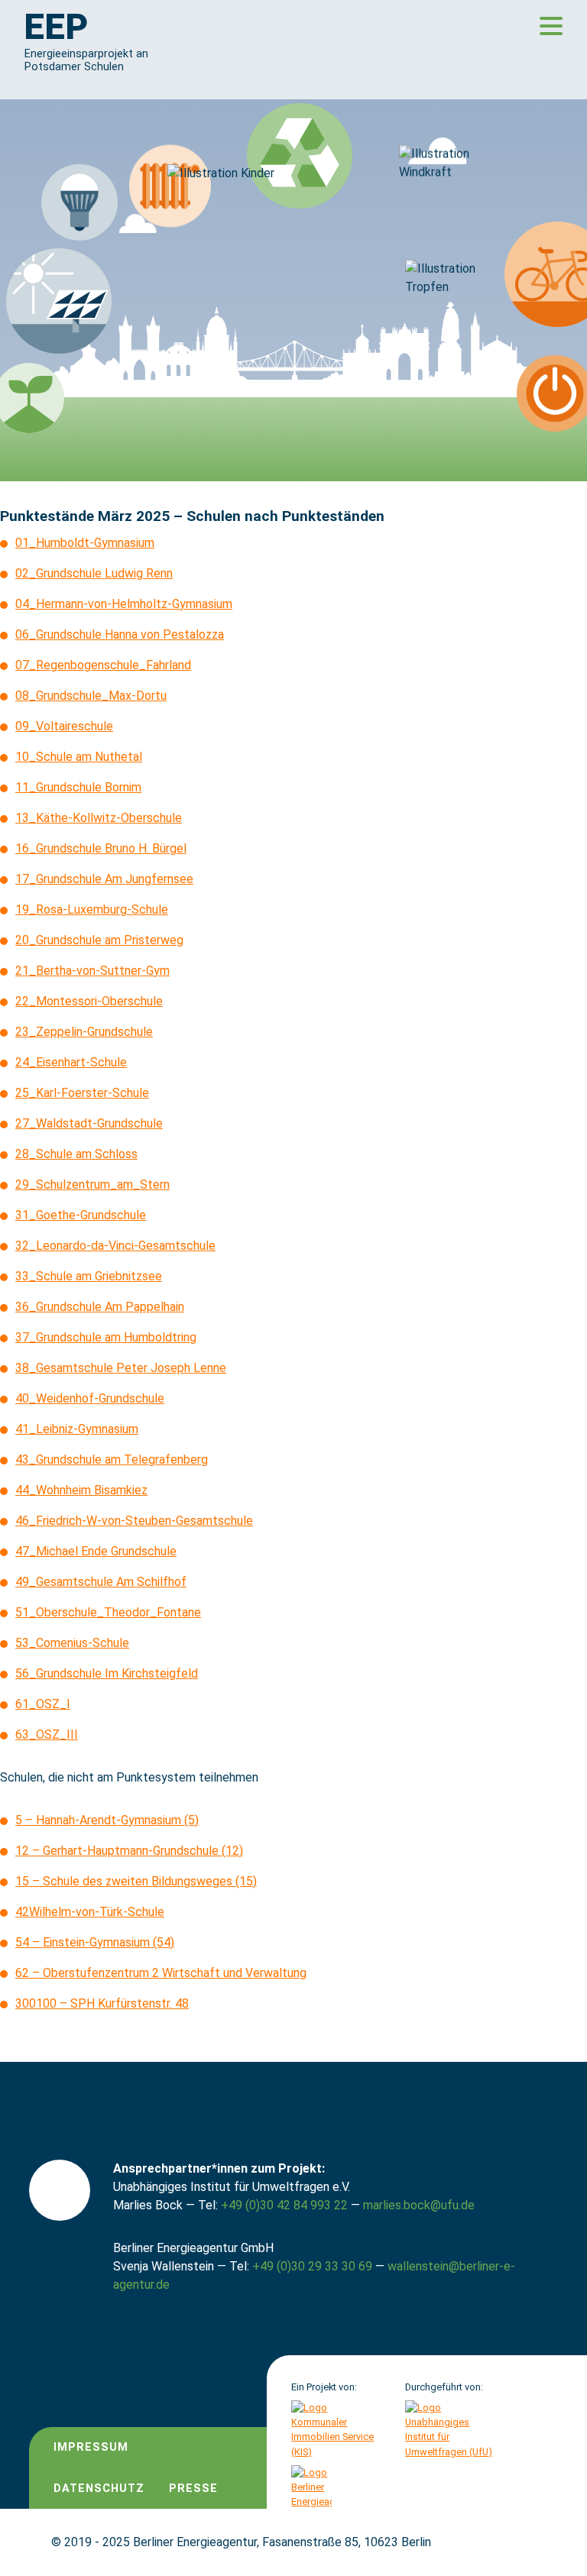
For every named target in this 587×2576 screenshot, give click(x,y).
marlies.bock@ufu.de (419, 2205)
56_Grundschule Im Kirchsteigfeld (107, 1673)
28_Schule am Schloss (76, 1154)
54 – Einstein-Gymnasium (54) (95, 1942)
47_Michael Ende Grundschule (96, 1551)
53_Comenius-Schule (72, 1643)
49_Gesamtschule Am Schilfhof (101, 1582)
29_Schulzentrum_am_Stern (92, 1184)
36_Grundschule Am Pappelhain (100, 1307)
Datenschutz (99, 2489)
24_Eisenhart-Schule (71, 1062)
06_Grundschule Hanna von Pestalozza (120, 634)
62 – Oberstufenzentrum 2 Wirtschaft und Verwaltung (161, 1973)
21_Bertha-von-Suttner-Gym (92, 971)
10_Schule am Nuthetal (79, 757)
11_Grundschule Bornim (78, 787)
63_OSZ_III (47, 1735)
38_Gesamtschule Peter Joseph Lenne (121, 1368)
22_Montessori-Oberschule (89, 1001)
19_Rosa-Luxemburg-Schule (92, 909)
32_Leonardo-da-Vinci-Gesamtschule (115, 1246)
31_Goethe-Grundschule (81, 1215)
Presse (193, 2489)
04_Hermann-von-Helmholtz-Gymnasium (124, 604)
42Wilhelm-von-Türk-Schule (90, 1912)
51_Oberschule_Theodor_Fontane (108, 1612)
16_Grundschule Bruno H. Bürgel (101, 848)
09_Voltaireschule (64, 726)
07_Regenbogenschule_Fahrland (103, 665)
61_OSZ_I (43, 1704)
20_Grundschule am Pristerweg (99, 940)
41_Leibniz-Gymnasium (77, 1429)
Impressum (91, 2447)
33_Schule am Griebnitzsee (89, 1276)
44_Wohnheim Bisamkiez (81, 1490)
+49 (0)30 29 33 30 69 (312, 2266)
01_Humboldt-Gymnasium (85, 543)
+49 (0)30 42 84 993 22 (284, 2205)
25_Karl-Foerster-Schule (82, 1093)
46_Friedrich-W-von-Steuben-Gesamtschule (134, 1521)
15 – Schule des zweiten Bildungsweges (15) (136, 1881)
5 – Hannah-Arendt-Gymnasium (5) (107, 1820)
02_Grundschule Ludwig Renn (94, 573)
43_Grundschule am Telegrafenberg (112, 1460)
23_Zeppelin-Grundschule (84, 1032)
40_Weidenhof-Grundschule (90, 1398)
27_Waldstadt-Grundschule (89, 1123)
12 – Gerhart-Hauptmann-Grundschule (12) (129, 1851)
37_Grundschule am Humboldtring (106, 1337)
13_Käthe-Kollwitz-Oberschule (99, 818)
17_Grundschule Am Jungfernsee (104, 879)
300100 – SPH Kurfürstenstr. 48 (102, 2003)
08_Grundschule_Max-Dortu (91, 696)
